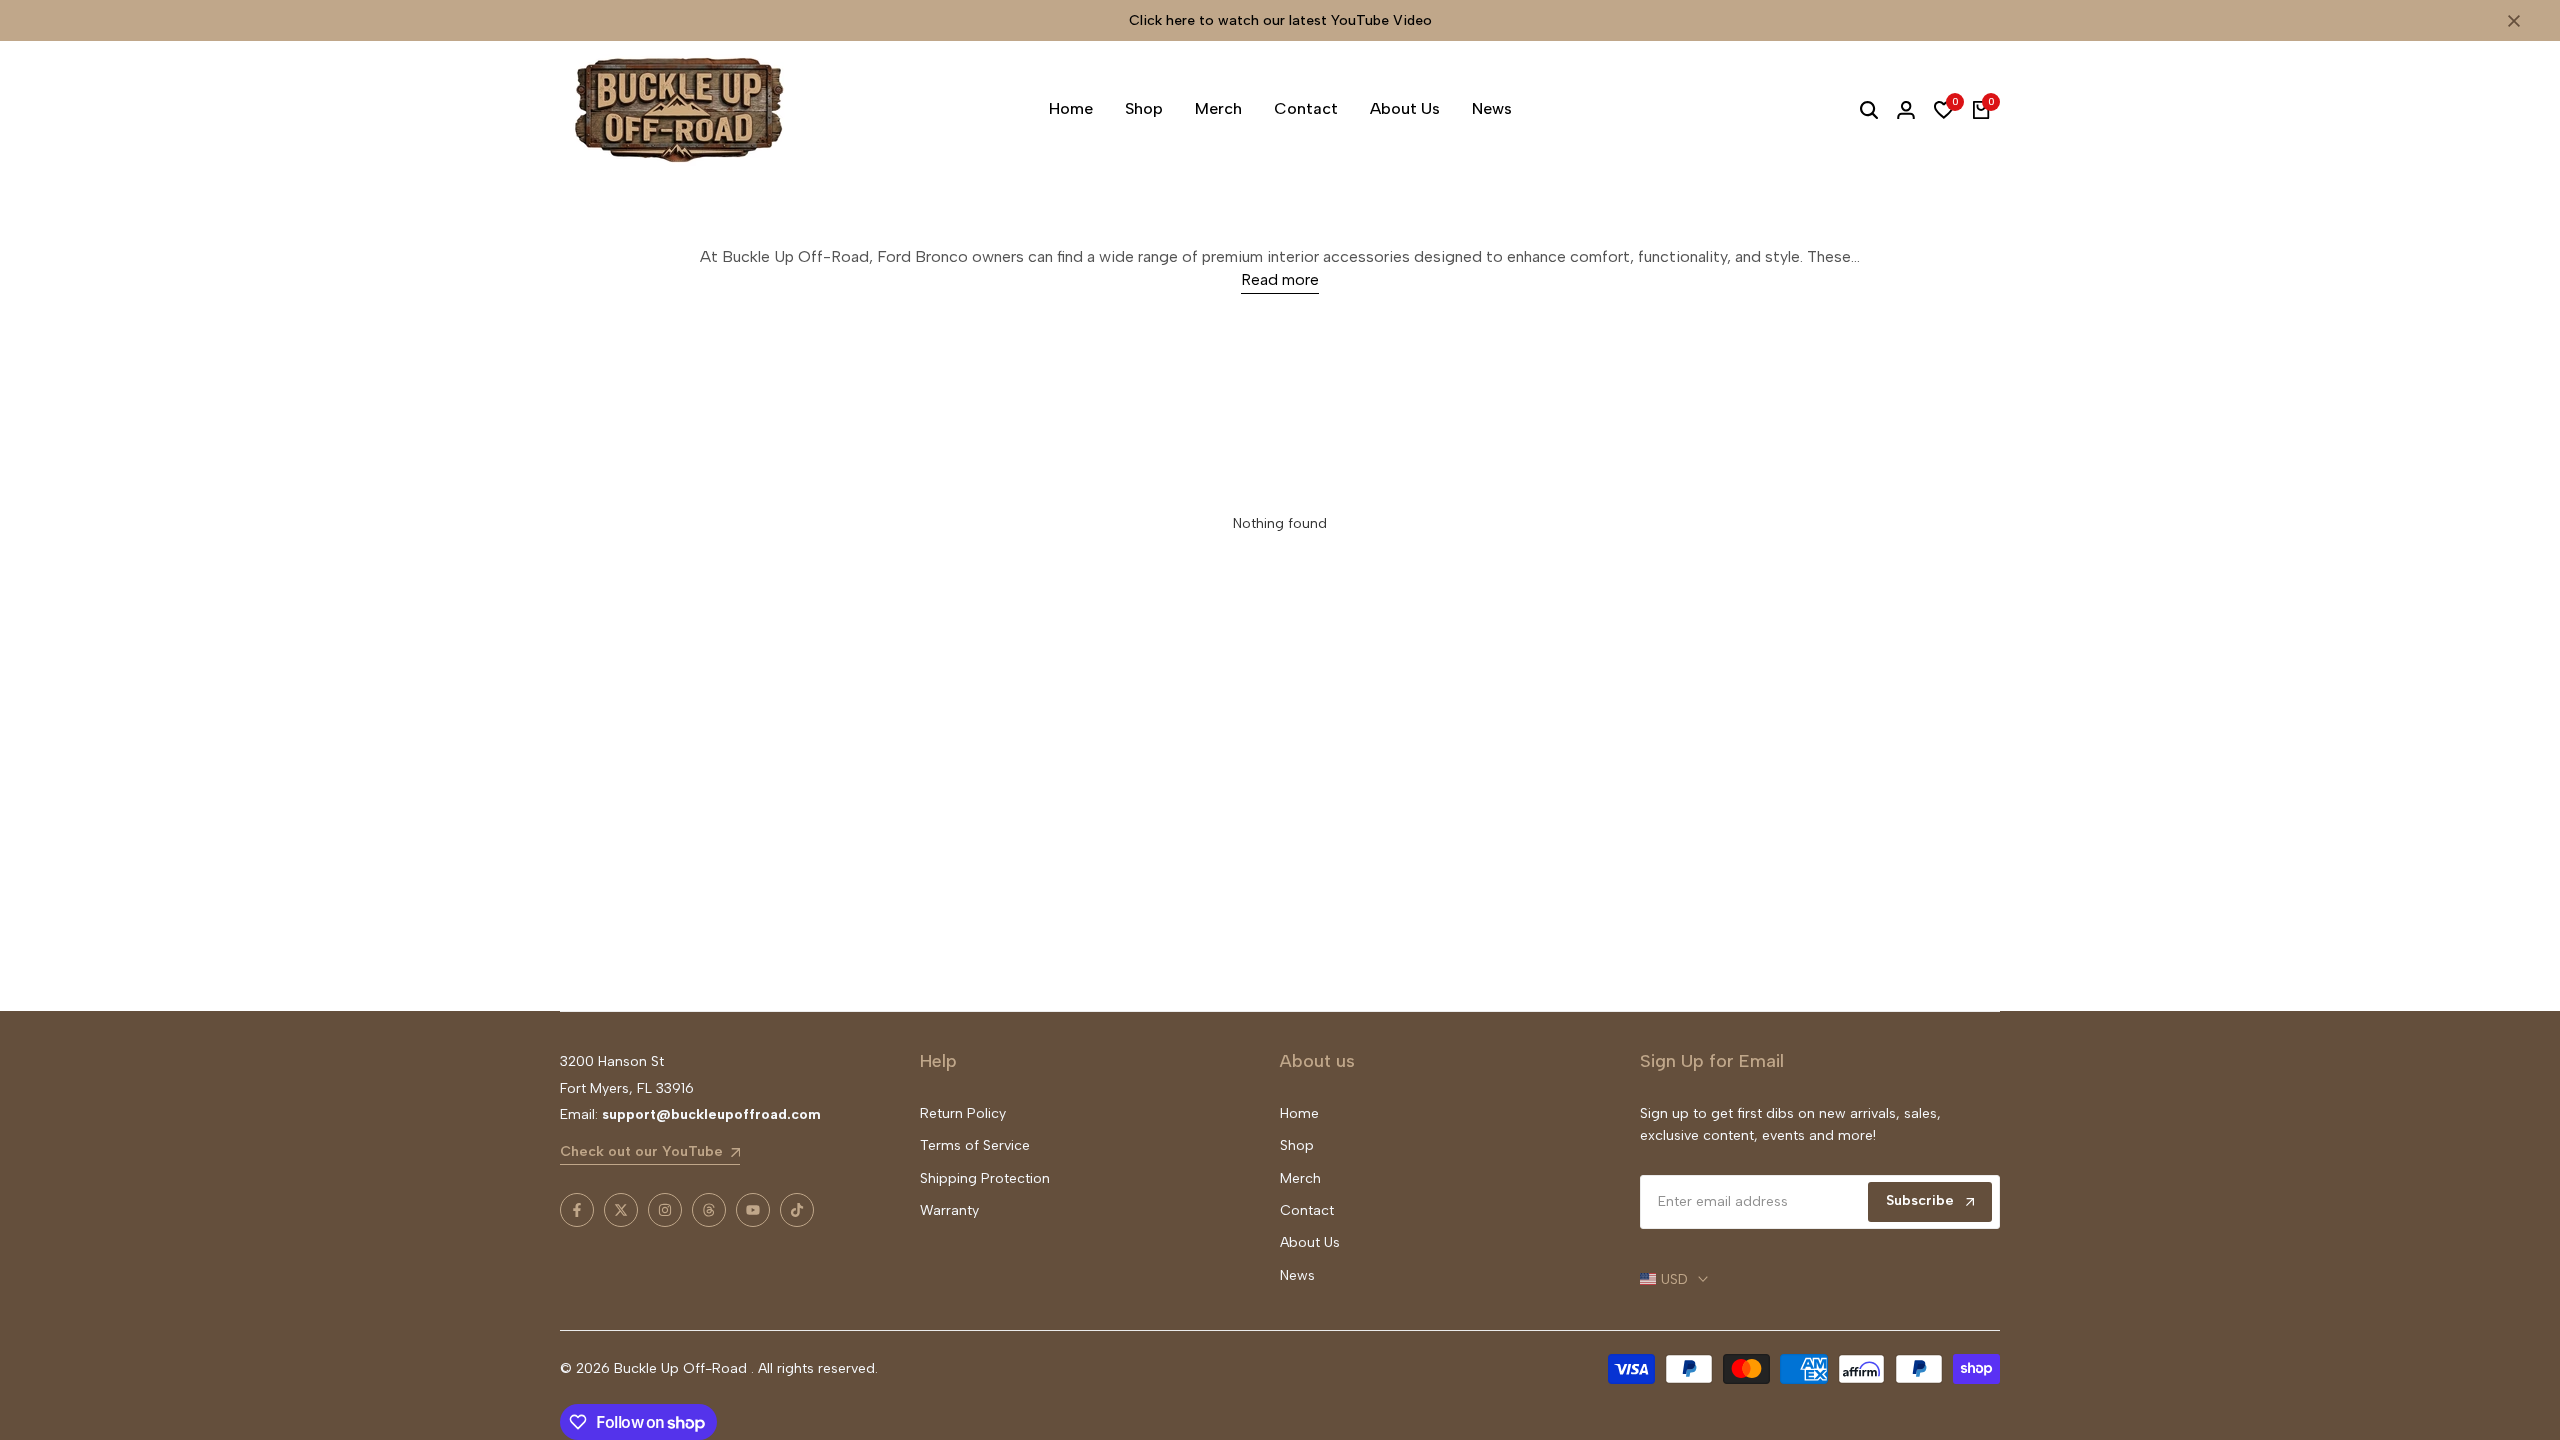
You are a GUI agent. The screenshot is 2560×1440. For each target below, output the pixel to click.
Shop (1297, 1145)
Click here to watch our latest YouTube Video (1280, 20)
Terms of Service (975, 1145)
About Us (1310, 1242)
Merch (1300, 1178)
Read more (1280, 279)
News (1297, 1275)
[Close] (2510, 21)
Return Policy (963, 1113)
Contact (1307, 1210)
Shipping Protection (985, 1178)
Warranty (949, 1210)
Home (1299, 1113)
